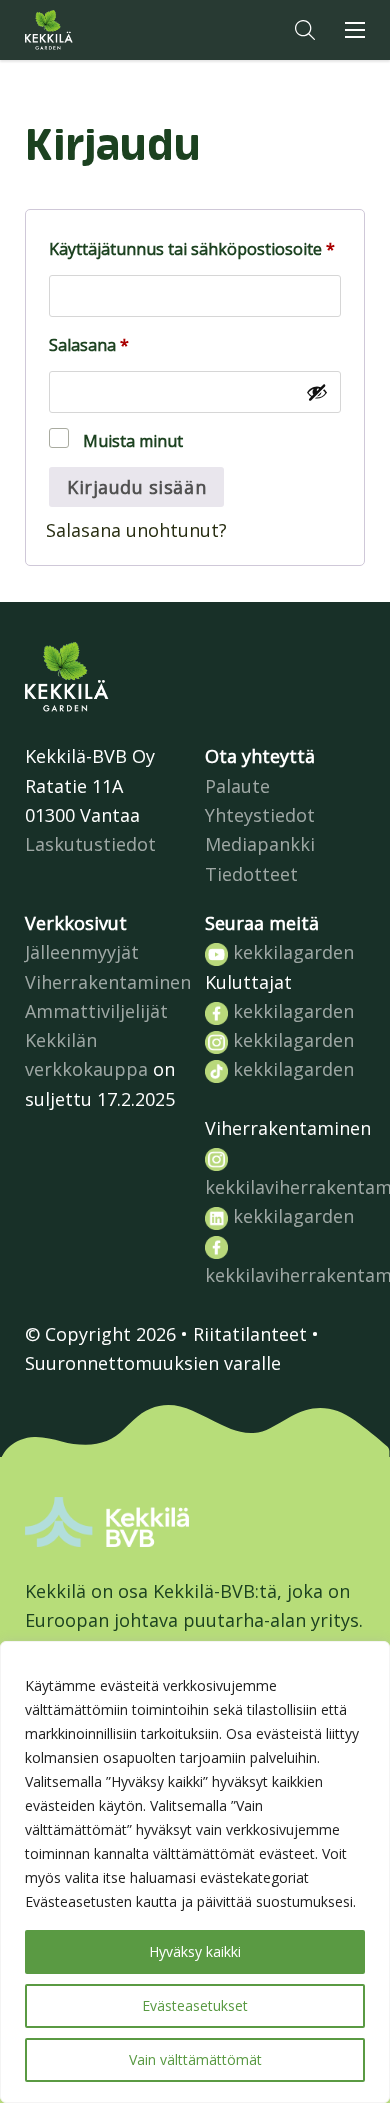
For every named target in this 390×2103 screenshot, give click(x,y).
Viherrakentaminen (108, 982)
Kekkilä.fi (89, 30)
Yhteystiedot (260, 815)
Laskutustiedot (90, 844)
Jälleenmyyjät (82, 952)
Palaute (237, 786)
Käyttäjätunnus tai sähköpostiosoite (195, 248)
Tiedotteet (251, 874)
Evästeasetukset (195, 2005)
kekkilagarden (291, 952)
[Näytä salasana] (317, 392)
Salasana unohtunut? (136, 530)
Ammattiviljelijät (96, 1011)
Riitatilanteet (250, 1334)
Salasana (126, 344)
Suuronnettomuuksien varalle (153, 1363)
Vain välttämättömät (195, 2059)
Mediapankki (260, 844)
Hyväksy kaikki (195, 1951)
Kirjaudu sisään (136, 487)
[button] (305, 30)
